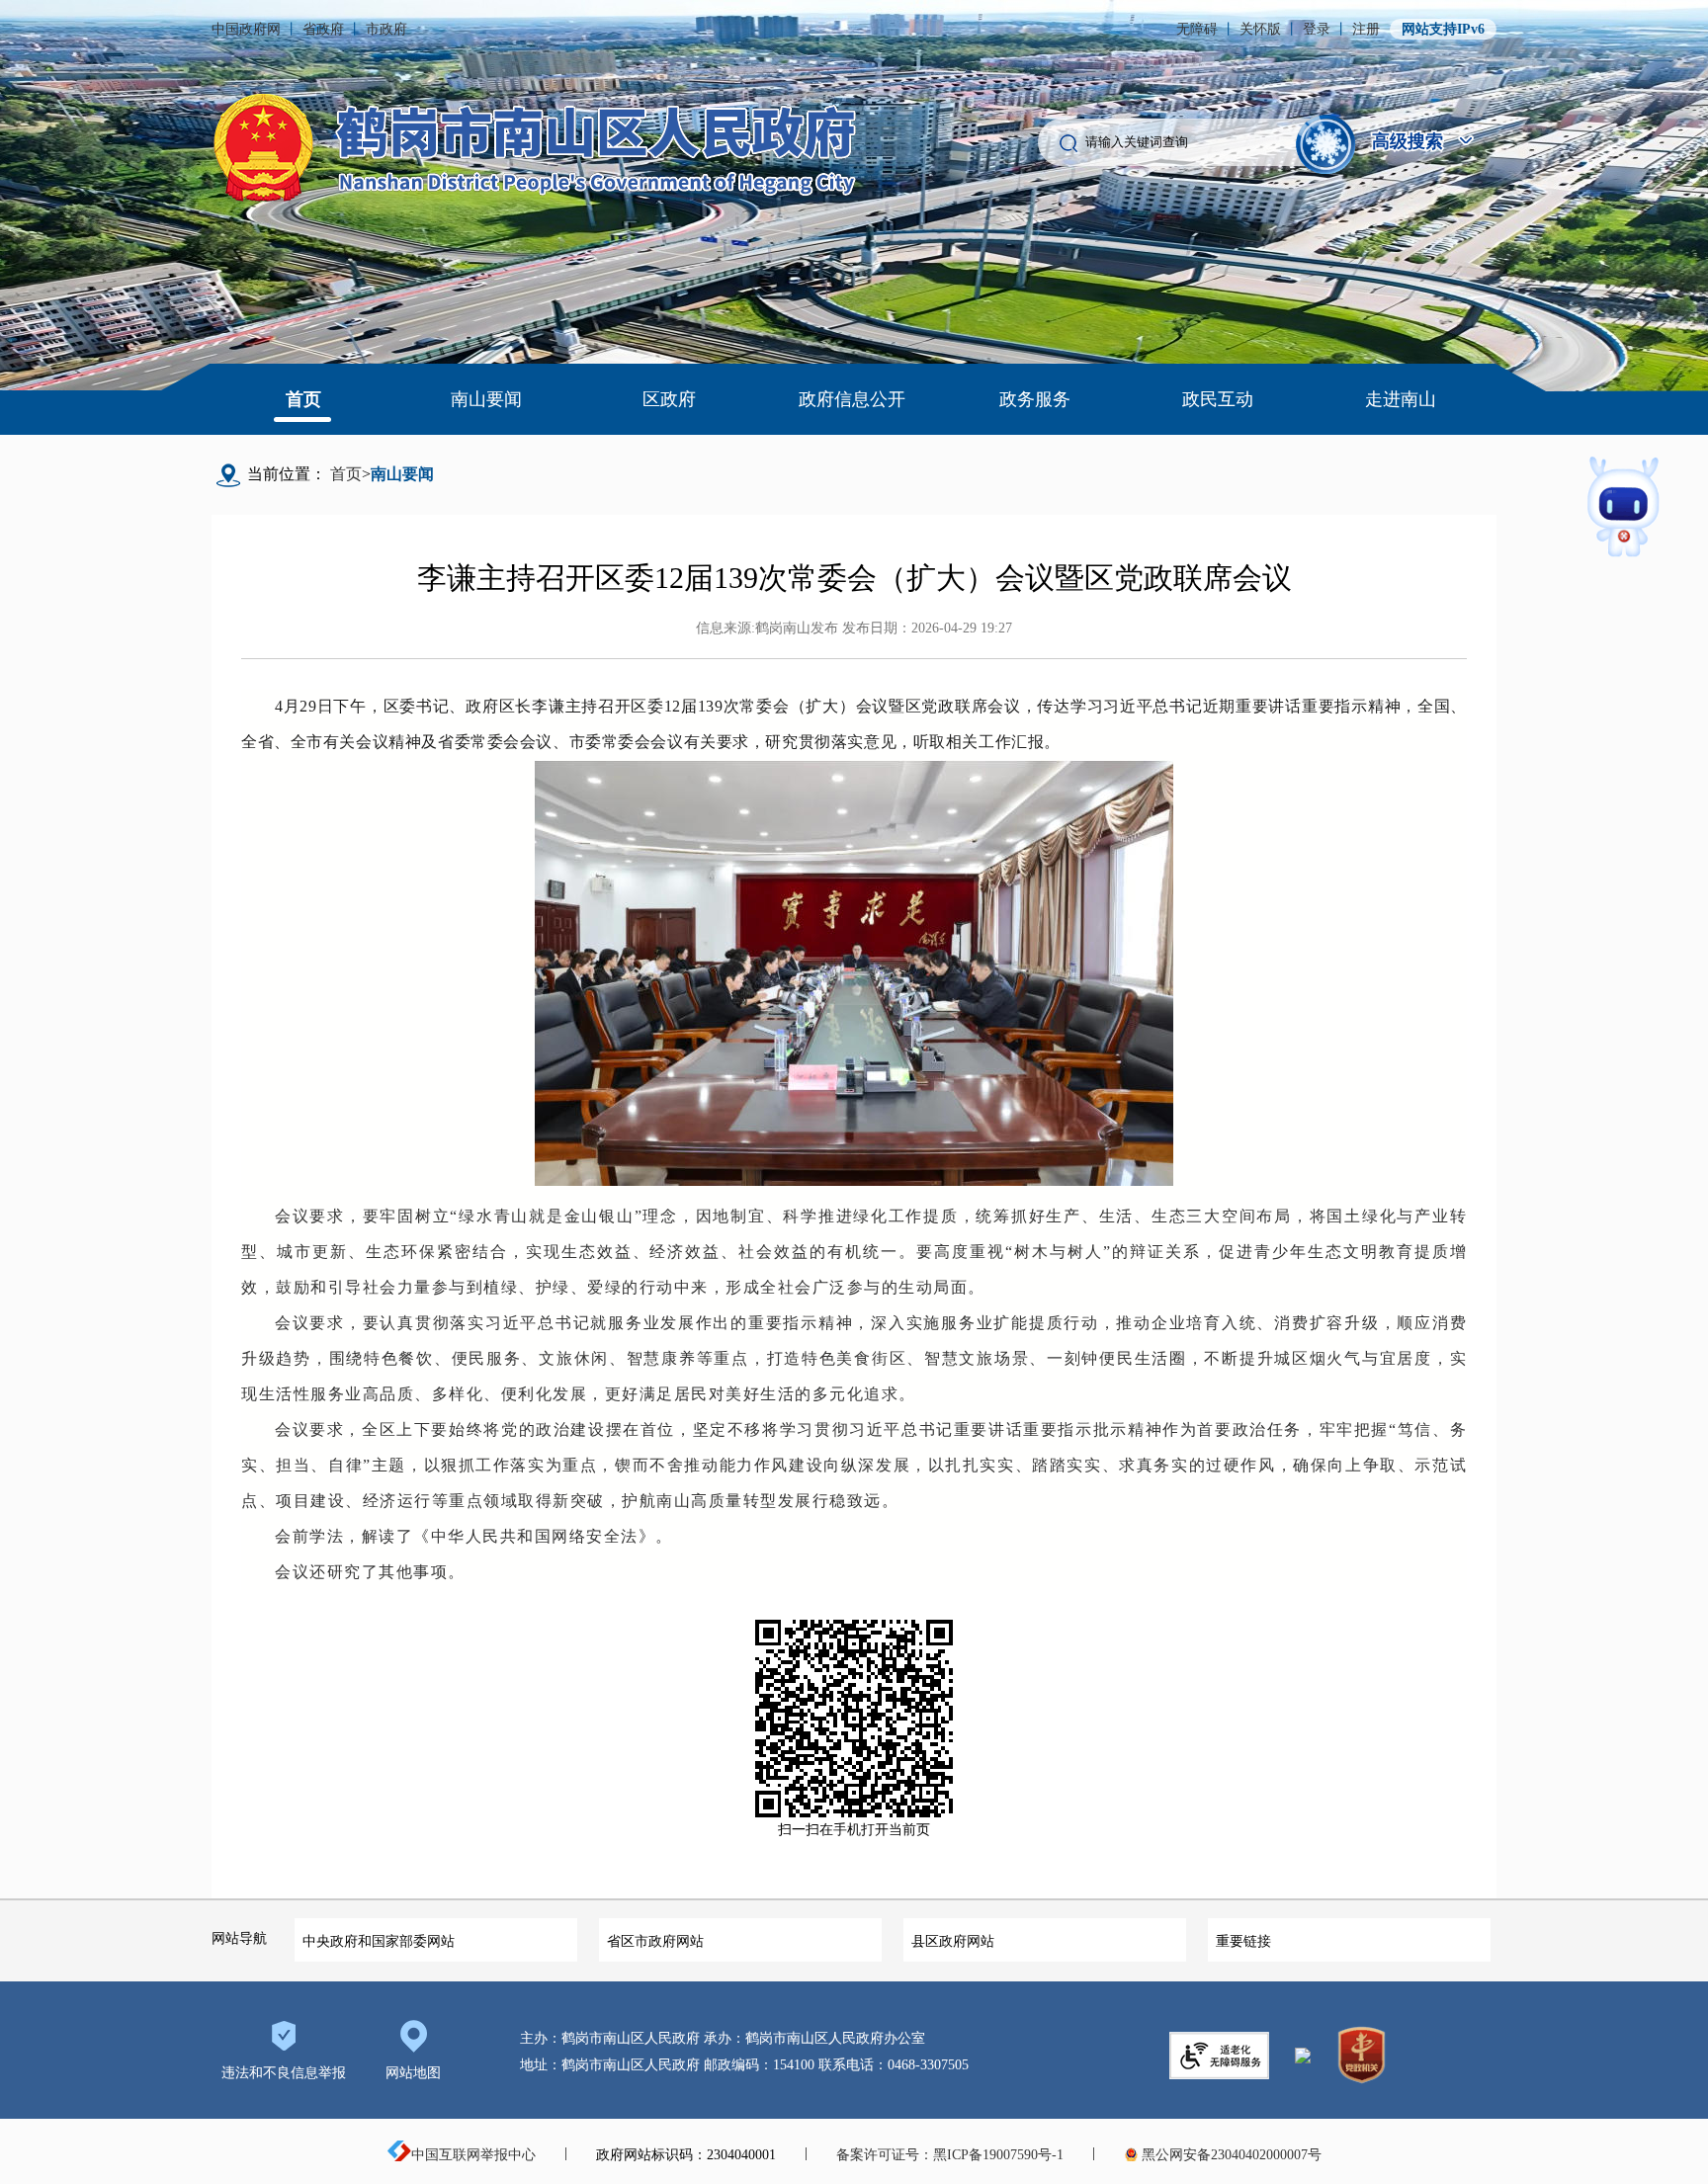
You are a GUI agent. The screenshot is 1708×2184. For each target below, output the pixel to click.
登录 (1317, 29)
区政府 (669, 399)
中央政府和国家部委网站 (379, 1941)
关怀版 (1260, 29)
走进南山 (1401, 399)
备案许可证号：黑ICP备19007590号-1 (950, 2155)
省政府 (323, 29)
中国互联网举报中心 (473, 2155)
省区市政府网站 (655, 1941)
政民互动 (1218, 399)
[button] (1326, 143)
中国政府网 (246, 29)
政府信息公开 (852, 399)
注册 (1366, 29)
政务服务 (1035, 399)
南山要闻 (486, 399)
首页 (303, 399)
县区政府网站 (953, 1941)
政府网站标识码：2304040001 (686, 2155)
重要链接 (1243, 1941)
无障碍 (1197, 29)
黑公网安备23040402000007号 (1230, 2155)
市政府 (386, 29)
